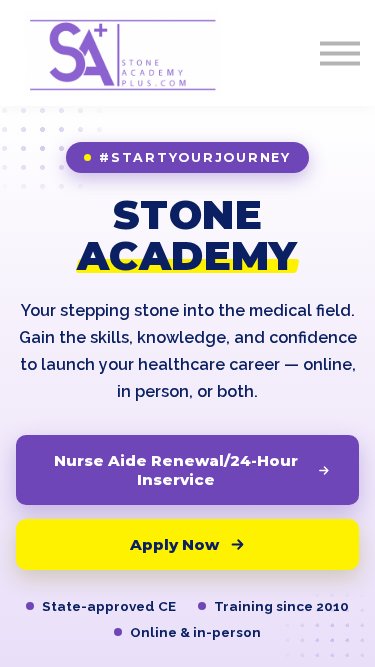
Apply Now (174, 544)
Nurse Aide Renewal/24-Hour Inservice (176, 470)
